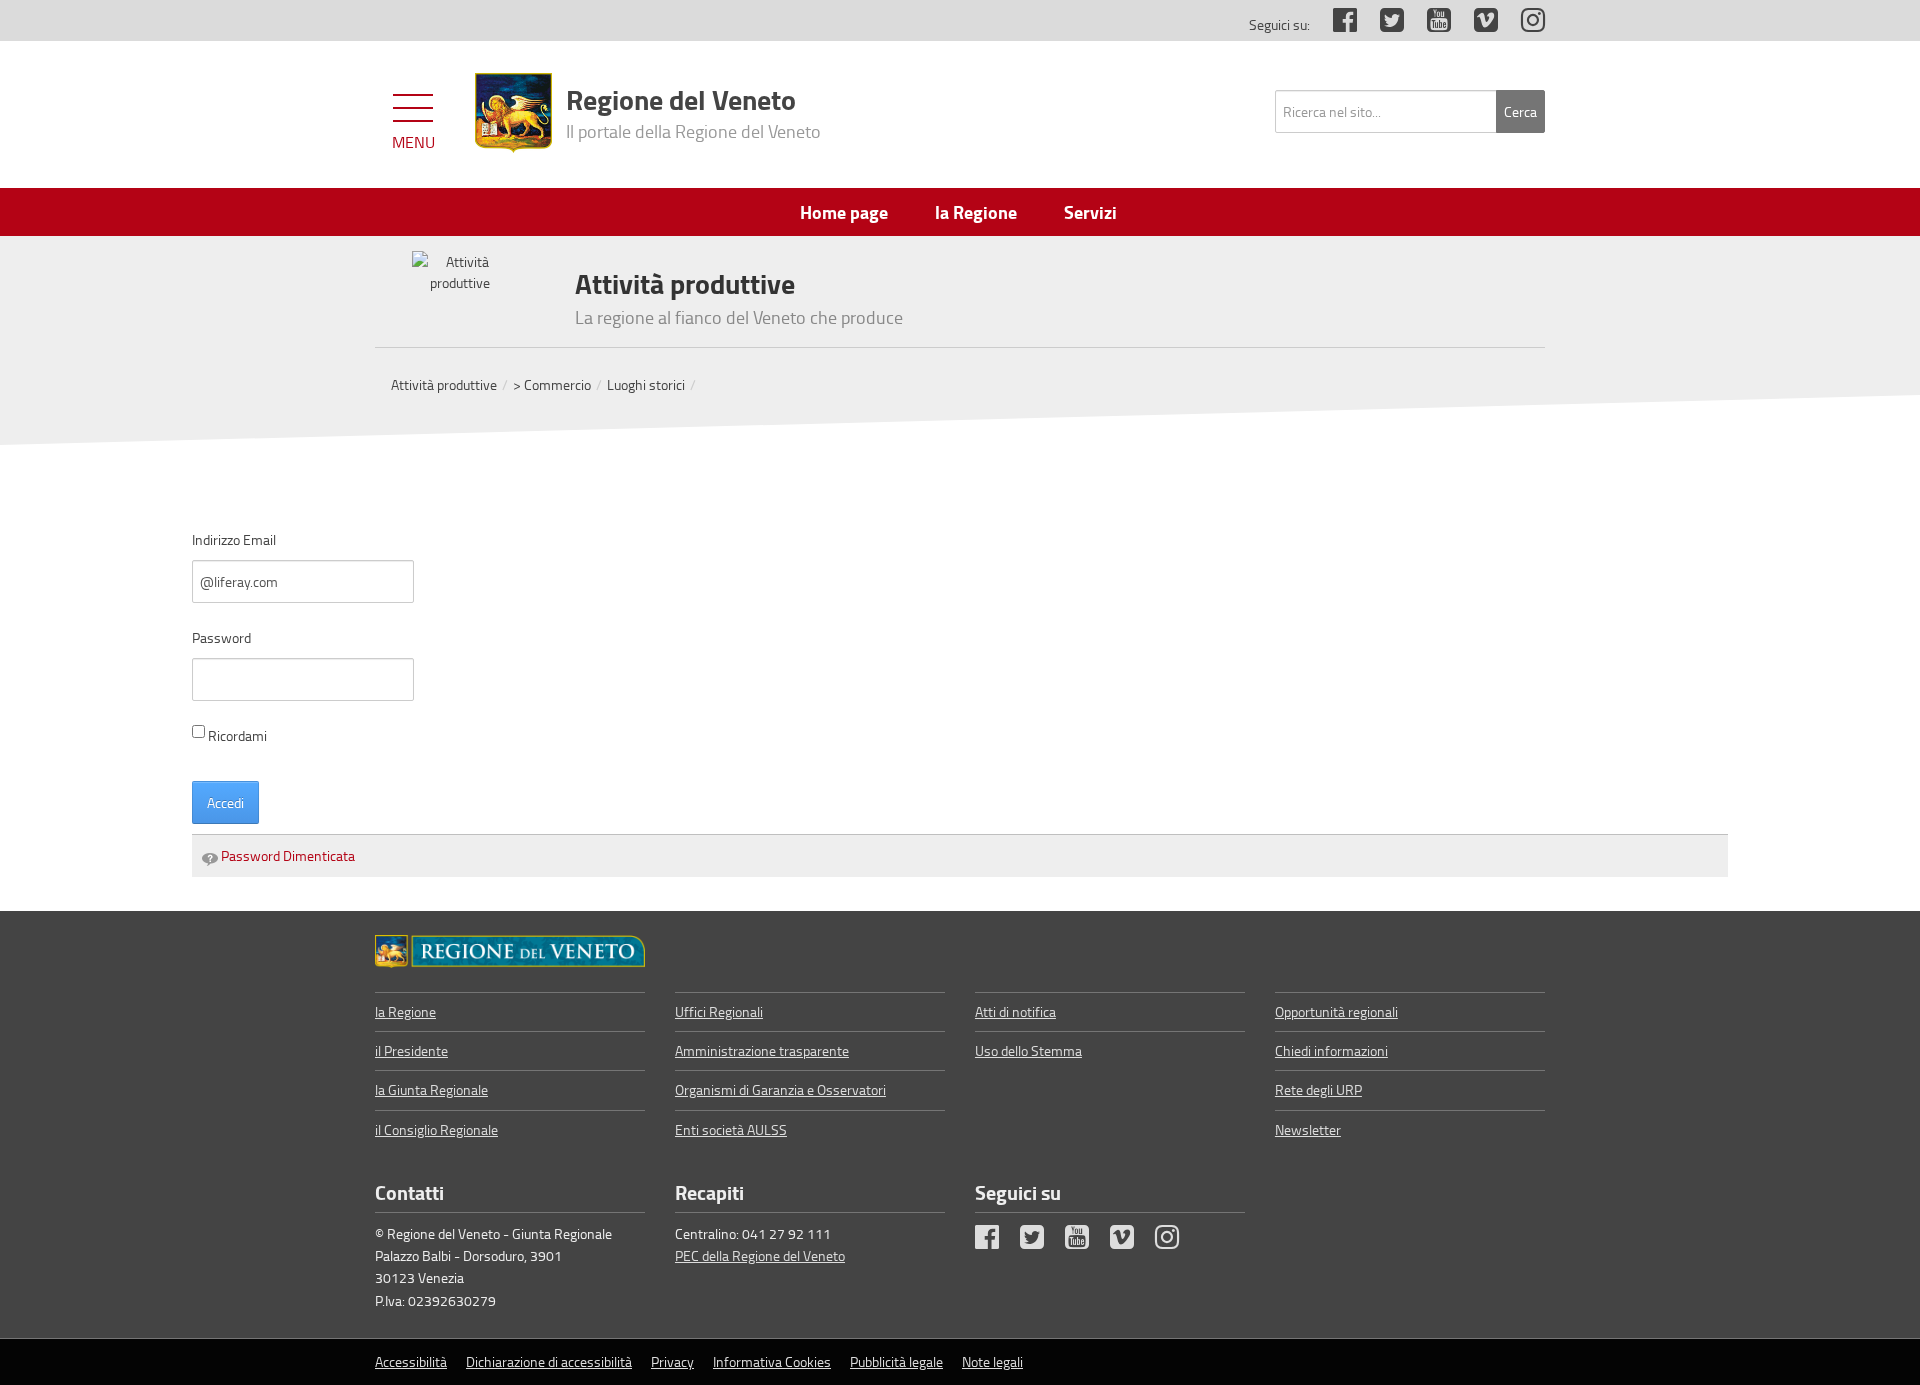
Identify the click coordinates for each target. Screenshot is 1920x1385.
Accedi (225, 802)
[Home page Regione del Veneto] (513, 113)
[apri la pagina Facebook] (1335, 24)
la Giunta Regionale (431, 1089)
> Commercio (552, 384)
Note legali (992, 1361)
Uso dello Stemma (1028, 1050)
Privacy (672, 1361)
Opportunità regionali (1336, 1011)
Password (221, 637)
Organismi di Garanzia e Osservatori (780, 1089)
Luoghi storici (646, 384)
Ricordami (237, 735)
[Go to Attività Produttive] (510, 951)
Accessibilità (411, 1361)
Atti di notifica (1015, 1011)
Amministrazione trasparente (762, 1050)
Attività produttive (444, 384)
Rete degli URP (1318, 1089)
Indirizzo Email (234, 539)
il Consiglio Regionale (436, 1129)
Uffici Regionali (719, 1011)
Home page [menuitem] (844, 212)
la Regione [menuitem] (976, 212)
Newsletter (1308, 1129)
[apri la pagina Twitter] (1382, 24)
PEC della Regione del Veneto (760, 1255)
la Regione (405, 1011)
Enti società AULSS (731, 1129)
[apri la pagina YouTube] (1429, 24)
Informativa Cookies (772, 1361)
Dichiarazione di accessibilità (549, 1361)
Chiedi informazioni (1331, 1050)
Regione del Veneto (693, 111)
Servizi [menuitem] (1090, 212)
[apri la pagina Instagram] (1523, 24)
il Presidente (411, 1050)
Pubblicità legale (896, 1361)
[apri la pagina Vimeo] (1476, 24)
